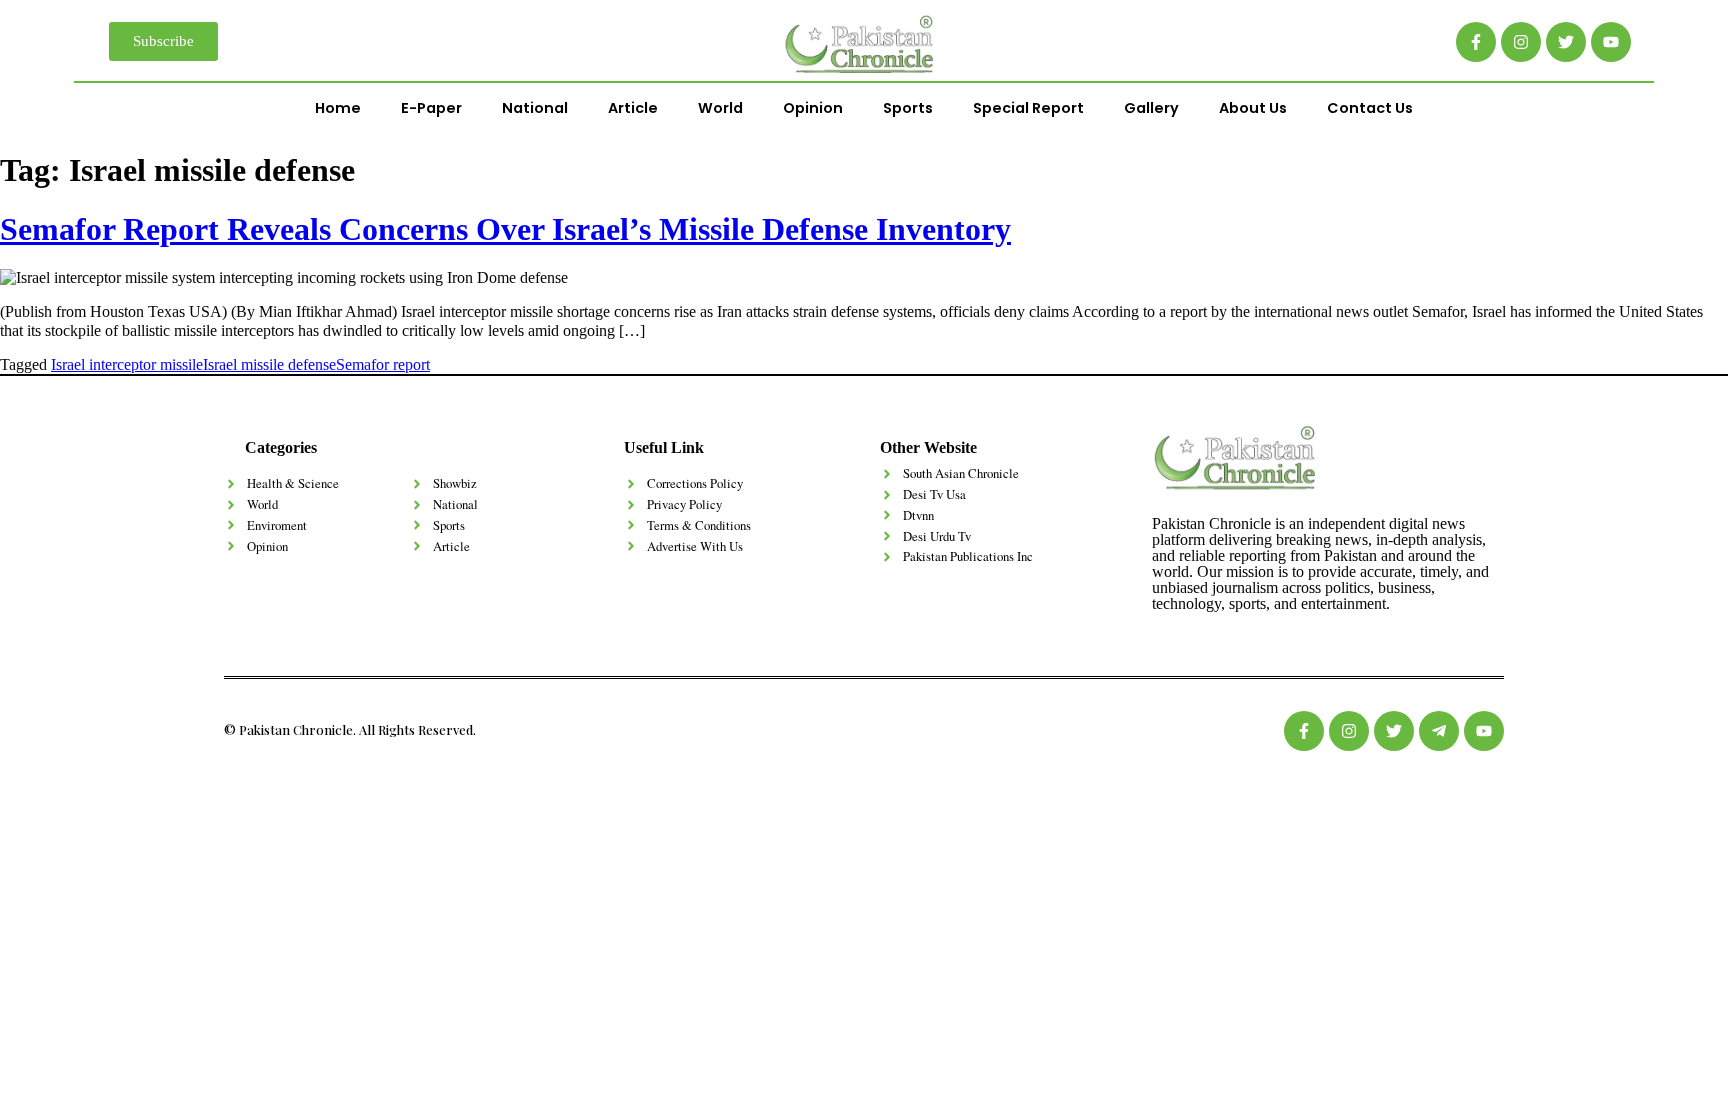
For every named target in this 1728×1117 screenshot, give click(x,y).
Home (338, 108)
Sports (908, 108)
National (535, 108)
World (720, 108)
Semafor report (383, 364)
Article (633, 108)
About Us (1253, 108)
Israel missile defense (269, 364)
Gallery (1151, 108)
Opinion (813, 108)
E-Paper (431, 108)
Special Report (1028, 108)
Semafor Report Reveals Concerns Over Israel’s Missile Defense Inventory (505, 229)
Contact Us (1370, 108)
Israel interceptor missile (127, 364)
